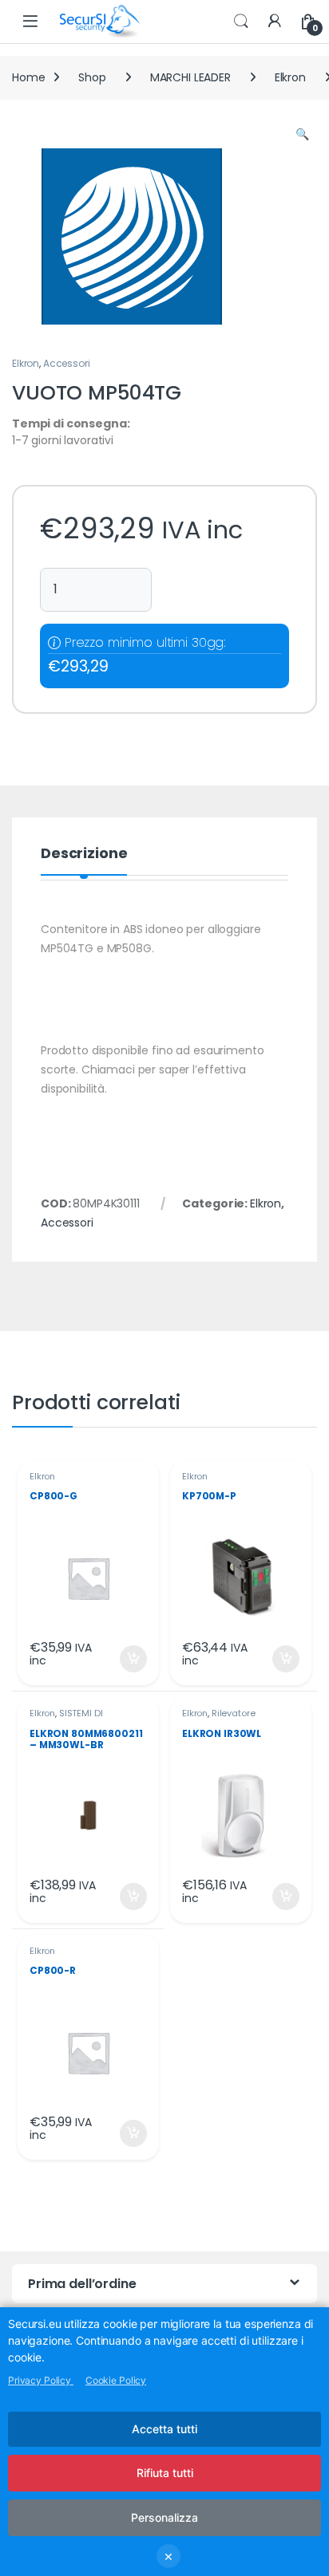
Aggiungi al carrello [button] (123, 1659)
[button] (302, 135)
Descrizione (84, 855)
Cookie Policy (116, 2380)
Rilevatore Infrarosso (219, 1718)
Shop (92, 77)
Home (28, 77)
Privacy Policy (41, 2380)
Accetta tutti (164, 2429)
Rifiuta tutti (165, 2473)
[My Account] (275, 22)
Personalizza (164, 2517)
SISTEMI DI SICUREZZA (66, 1718)
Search (241, 22)
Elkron (290, 77)
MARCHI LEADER (190, 77)
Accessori (67, 363)
